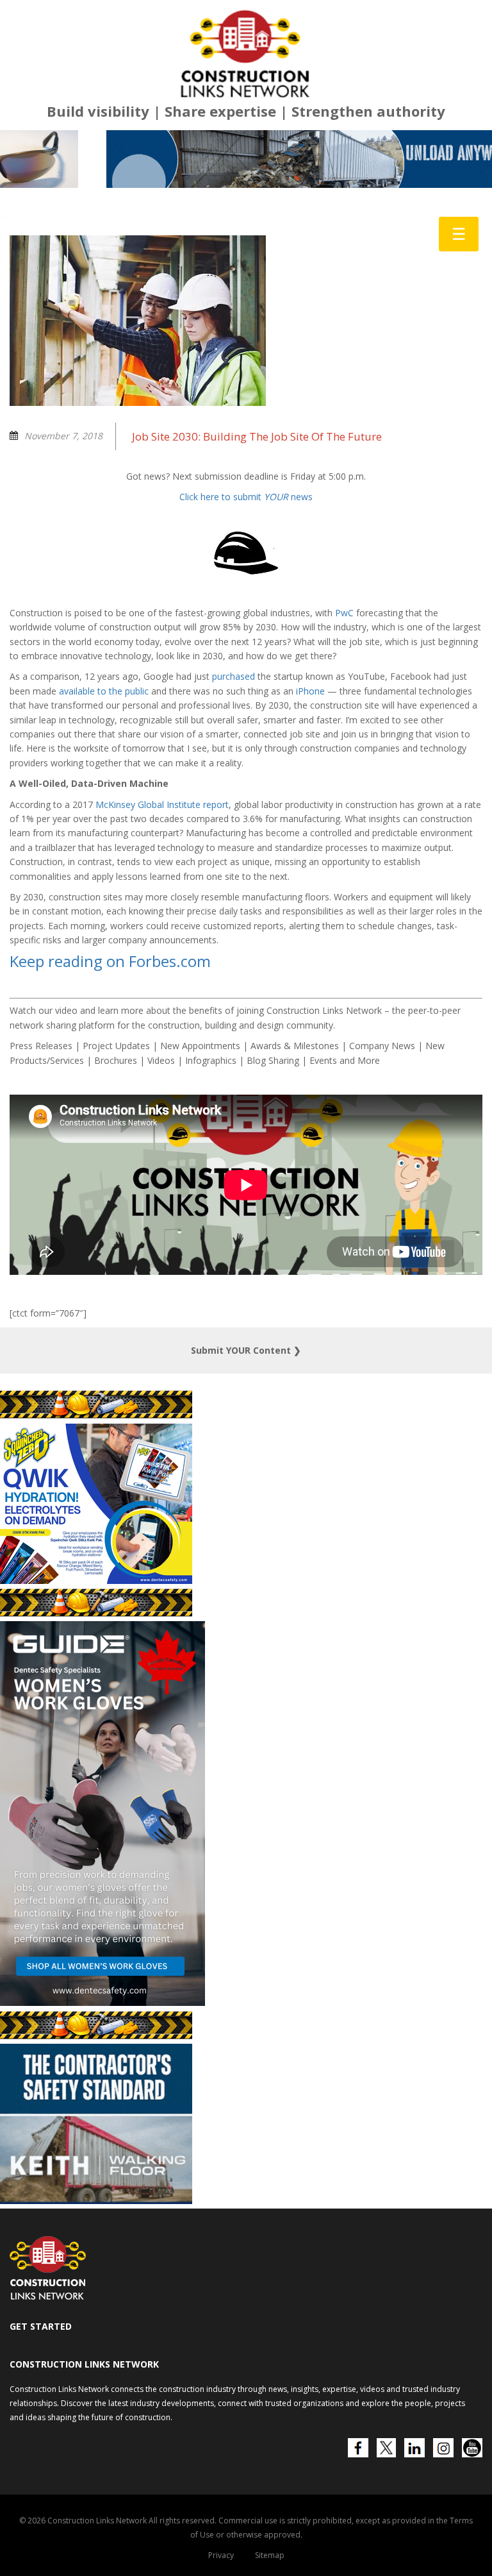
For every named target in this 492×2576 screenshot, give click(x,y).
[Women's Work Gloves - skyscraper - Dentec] (102, 2097)
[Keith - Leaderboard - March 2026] (246, 254)
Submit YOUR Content (246, 1445)
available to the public (104, 786)
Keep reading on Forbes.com (110, 1055)
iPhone (310, 786)
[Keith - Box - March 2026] (96, 2295)
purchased (234, 771)
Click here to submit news (246, 592)
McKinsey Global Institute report (162, 899)
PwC (344, 708)
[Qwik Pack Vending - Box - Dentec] (96, 1675)
